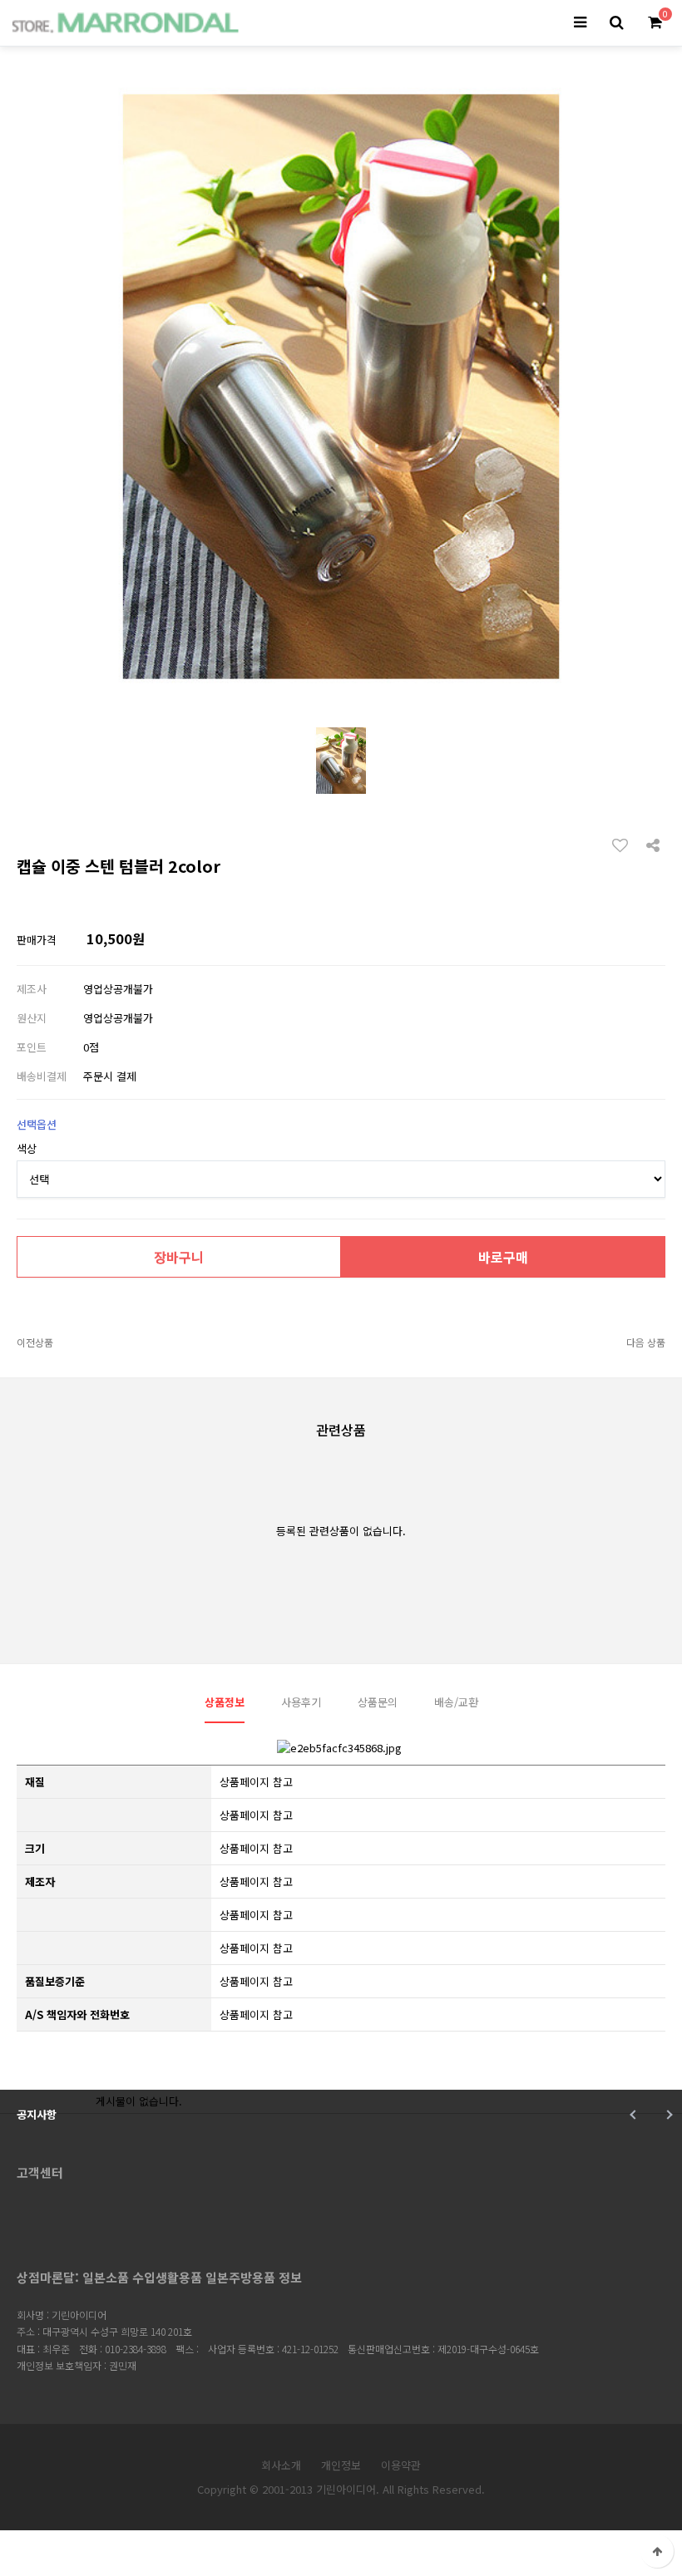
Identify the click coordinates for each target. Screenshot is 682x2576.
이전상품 (35, 1342)
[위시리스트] (625, 845)
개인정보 (341, 2465)
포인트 (32, 1047)
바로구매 (503, 1257)
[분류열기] (580, 23)
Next (667, 2115)
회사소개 (281, 2465)
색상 (27, 1148)
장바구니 (179, 1257)
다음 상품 (646, 1342)
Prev (634, 2115)
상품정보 (225, 1702)
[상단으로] (657, 2551)
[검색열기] (616, 23)
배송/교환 (456, 1702)
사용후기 (301, 1702)
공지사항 (37, 2114)
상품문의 (378, 1702)
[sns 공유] (653, 844)
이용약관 (401, 2465)
